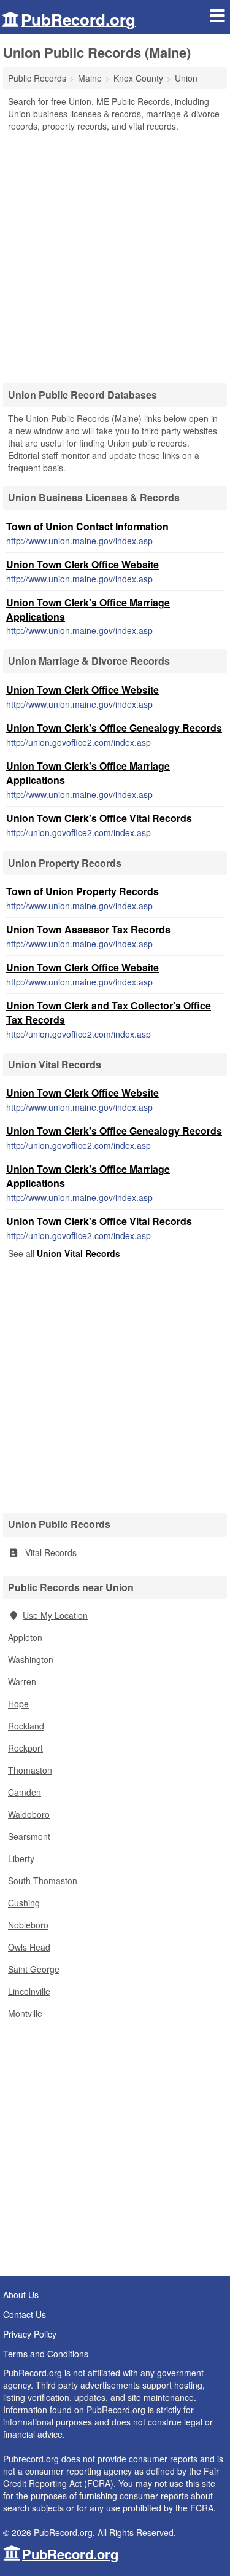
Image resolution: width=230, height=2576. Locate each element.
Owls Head (29, 1947)
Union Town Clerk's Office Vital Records (99, 818)
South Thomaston (43, 1881)
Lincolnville (29, 1991)
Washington (31, 1659)
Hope (18, 1704)
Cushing (24, 1903)
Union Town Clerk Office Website (82, 564)
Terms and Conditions (46, 2354)
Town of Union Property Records (82, 891)
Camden (25, 1792)
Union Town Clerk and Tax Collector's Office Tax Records (109, 1012)
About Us (21, 2295)
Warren (22, 1681)
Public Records (37, 78)
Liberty (21, 1858)
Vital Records (50, 1552)
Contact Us (25, 2314)
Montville (25, 2013)
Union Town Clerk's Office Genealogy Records (114, 728)
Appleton (25, 1637)
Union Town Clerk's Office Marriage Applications (88, 609)
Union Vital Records (79, 1253)
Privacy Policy (30, 2334)
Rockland (26, 1726)
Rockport (25, 1748)
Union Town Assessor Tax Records (88, 929)
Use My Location (55, 1615)
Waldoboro (29, 1814)
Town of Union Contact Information (87, 526)
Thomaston (30, 1770)
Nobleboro (28, 1925)
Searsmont (29, 1836)
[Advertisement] (115, 253)
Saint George (34, 1969)
